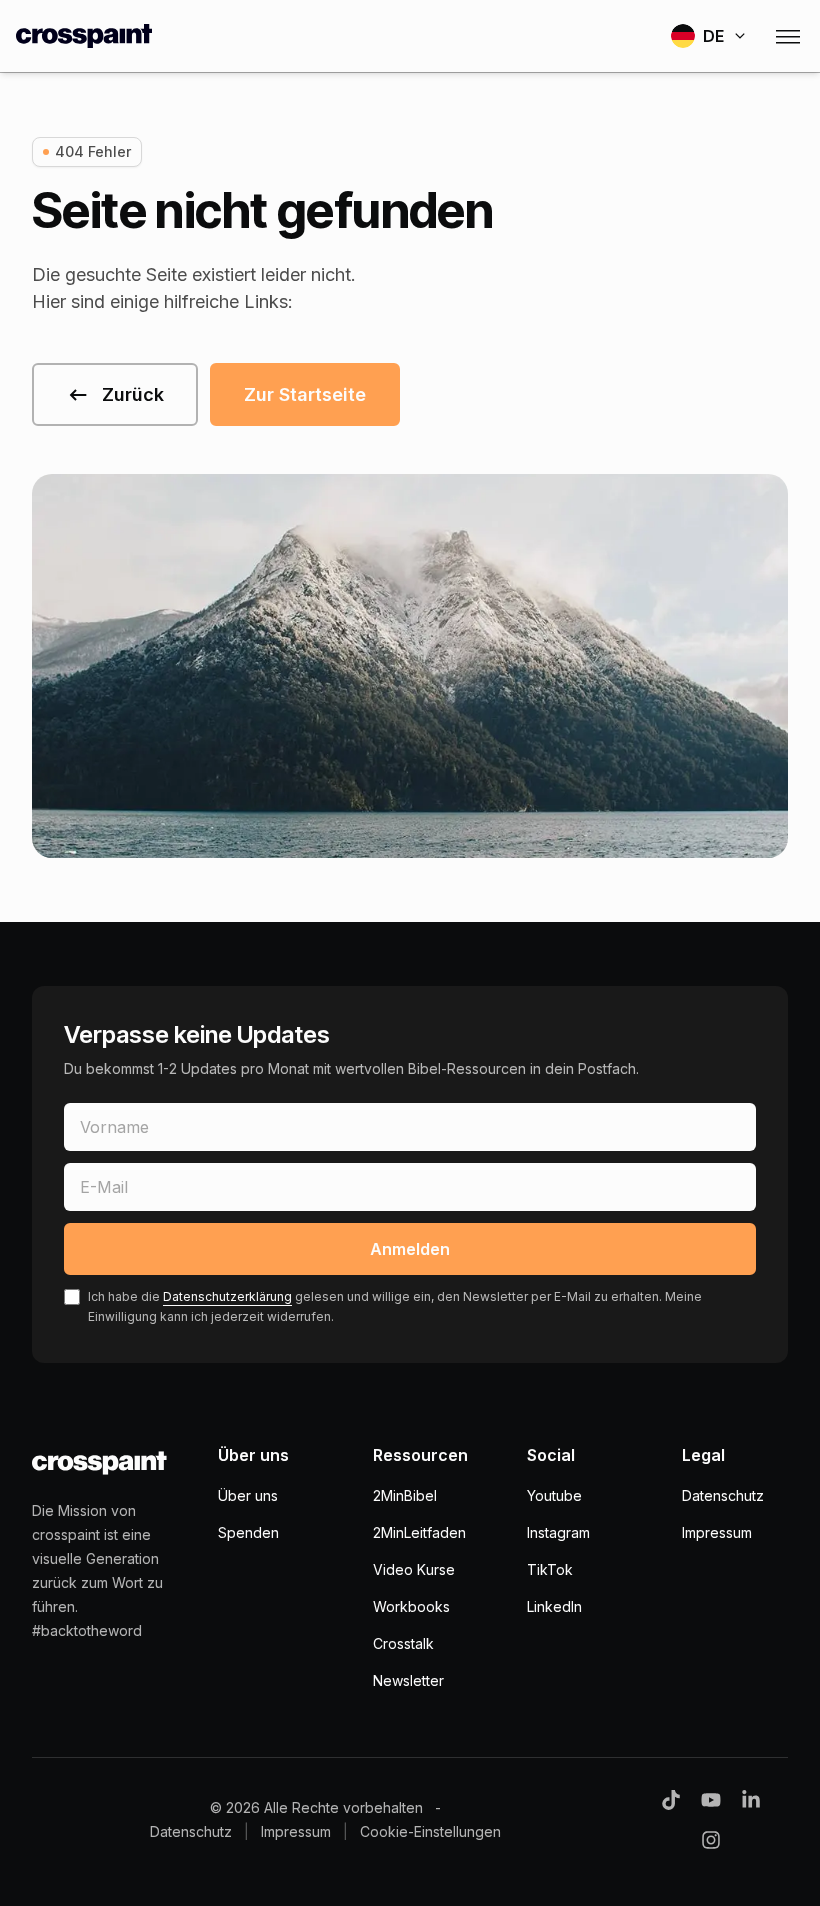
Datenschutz (723, 1495)
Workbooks (411, 1606)
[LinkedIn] (751, 1800)
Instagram (558, 1532)
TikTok (550, 1569)
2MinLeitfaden (419, 1532)
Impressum (717, 1532)
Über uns (248, 1495)
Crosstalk (403, 1643)
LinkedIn (554, 1606)
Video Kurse (414, 1569)
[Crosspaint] (84, 36)
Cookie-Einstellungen (430, 1831)
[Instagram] (711, 1840)
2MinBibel (405, 1495)
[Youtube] (711, 1800)
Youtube (554, 1495)
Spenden (248, 1532)
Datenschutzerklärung (227, 1296)
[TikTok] (671, 1800)
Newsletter (408, 1680)
